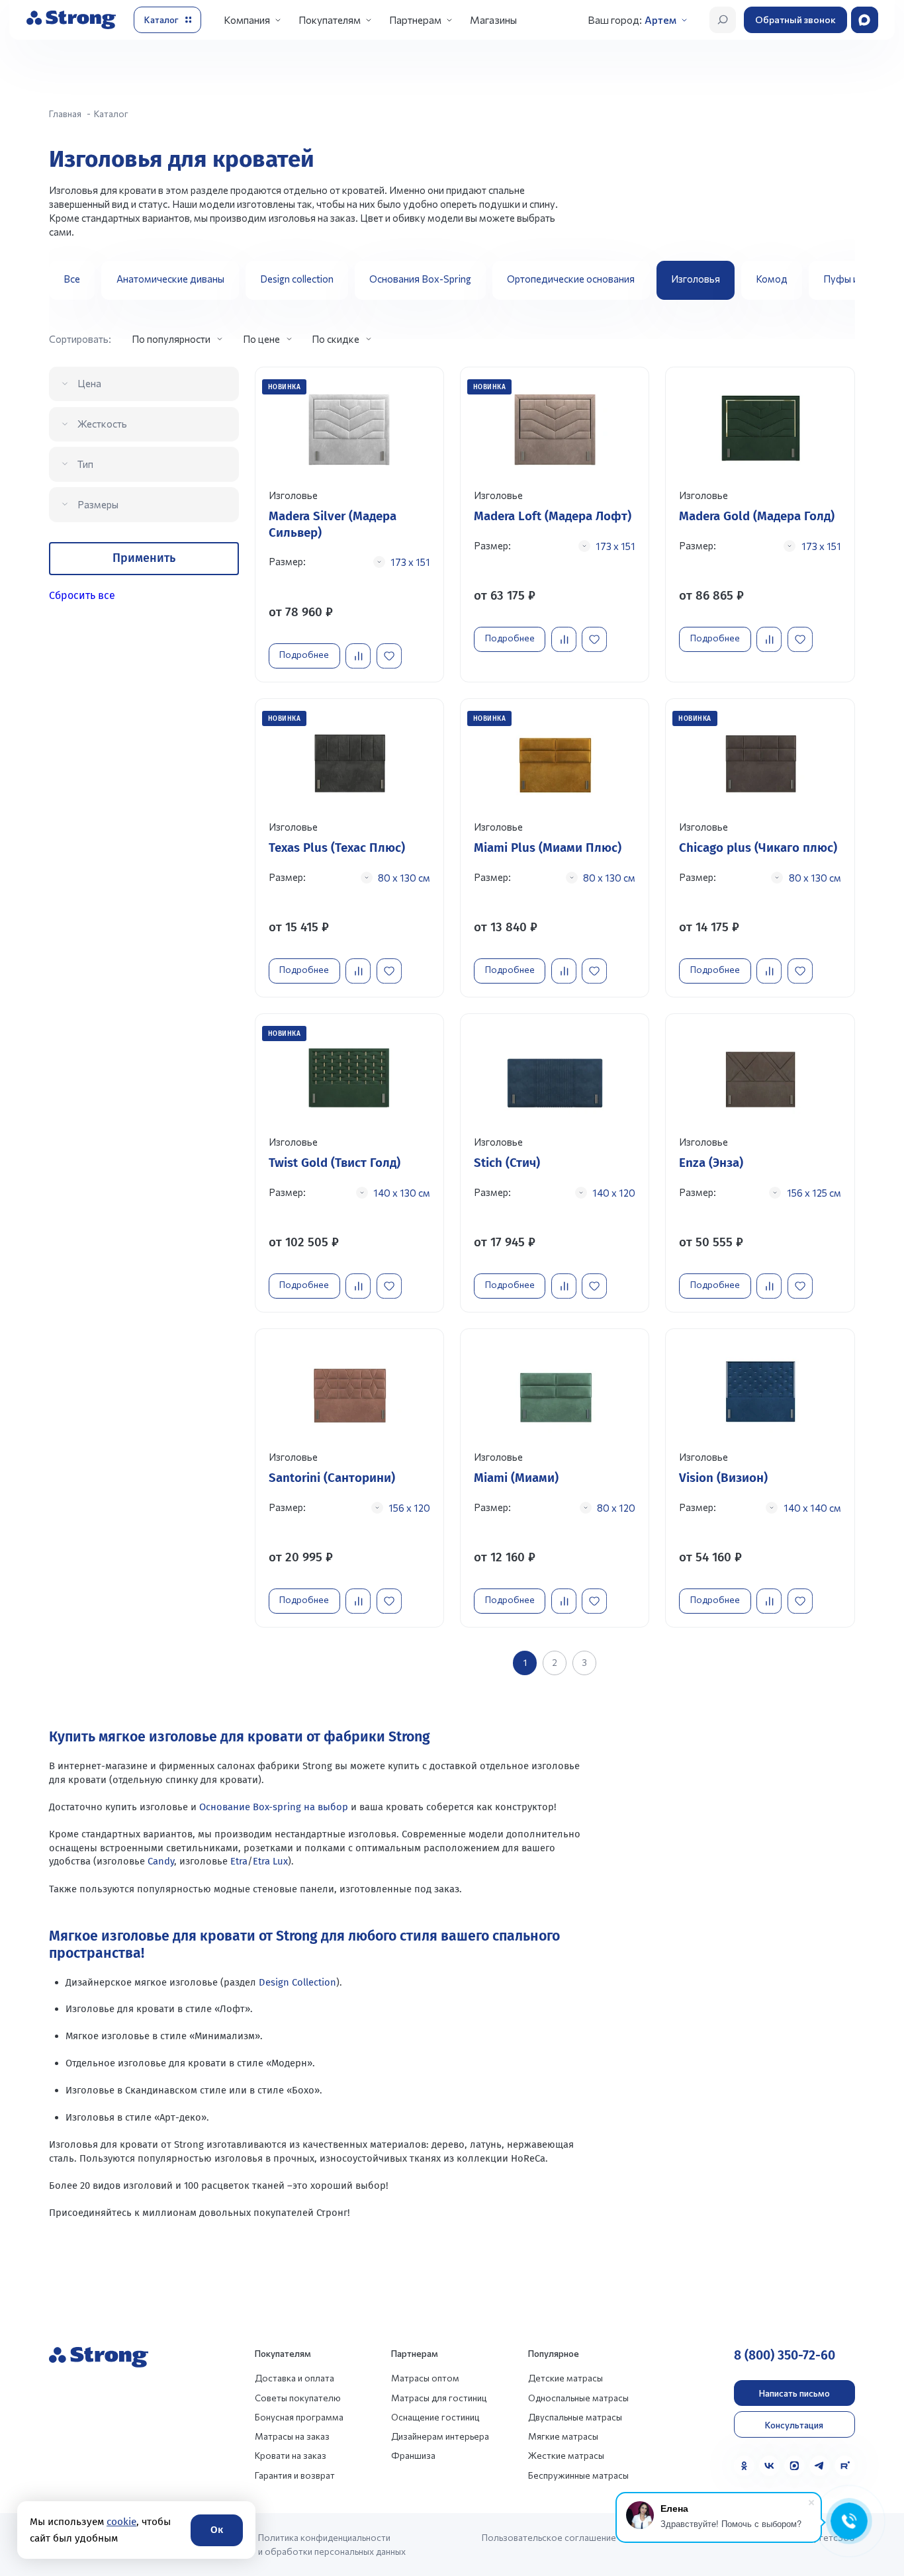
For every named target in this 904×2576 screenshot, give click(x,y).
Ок (217, 2530)
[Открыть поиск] (723, 20)
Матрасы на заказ (292, 2436)
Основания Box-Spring (420, 279)
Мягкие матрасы (563, 2436)
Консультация (794, 2425)
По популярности (171, 339)
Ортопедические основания (571, 279)
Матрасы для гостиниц (439, 2398)
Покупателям (330, 20)
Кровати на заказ (291, 2455)
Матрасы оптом (425, 2378)
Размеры (98, 504)
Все (72, 279)
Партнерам (415, 20)
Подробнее (304, 654)
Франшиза (413, 2455)
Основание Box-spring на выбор (274, 1807)
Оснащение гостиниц (435, 2417)
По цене (261, 339)
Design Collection (297, 1982)
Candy (161, 1861)
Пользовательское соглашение (549, 2537)
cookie (121, 2522)
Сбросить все (82, 595)
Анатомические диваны (170, 279)
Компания (247, 20)
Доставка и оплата (294, 2378)
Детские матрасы (565, 2378)
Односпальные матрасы (578, 2398)
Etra (239, 1861)
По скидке (336, 339)
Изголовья (696, 279)
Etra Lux (270, 1861)
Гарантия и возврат (295, 2475)
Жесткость (102, 424)
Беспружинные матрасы (578, 2475)
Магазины (493, 20)
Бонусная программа (299, 2417)
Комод (772, 279)
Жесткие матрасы (566, 2455)
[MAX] (794, 2466)
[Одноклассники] (744, 2466)
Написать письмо (794, 2393)
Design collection (297, 279)
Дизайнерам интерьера (440, 2436)
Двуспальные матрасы (575, 2417)
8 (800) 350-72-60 (785, 2355)
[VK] (769, 2466)
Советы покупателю (298, 2398)
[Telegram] (820, 2466)
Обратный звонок (795, 20)
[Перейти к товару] (350, 525)
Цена (89, 383)
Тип (85, 464)
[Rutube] (845, 2466)
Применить (144, 558)
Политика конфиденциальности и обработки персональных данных (332, 2544)
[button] (840, 281)
